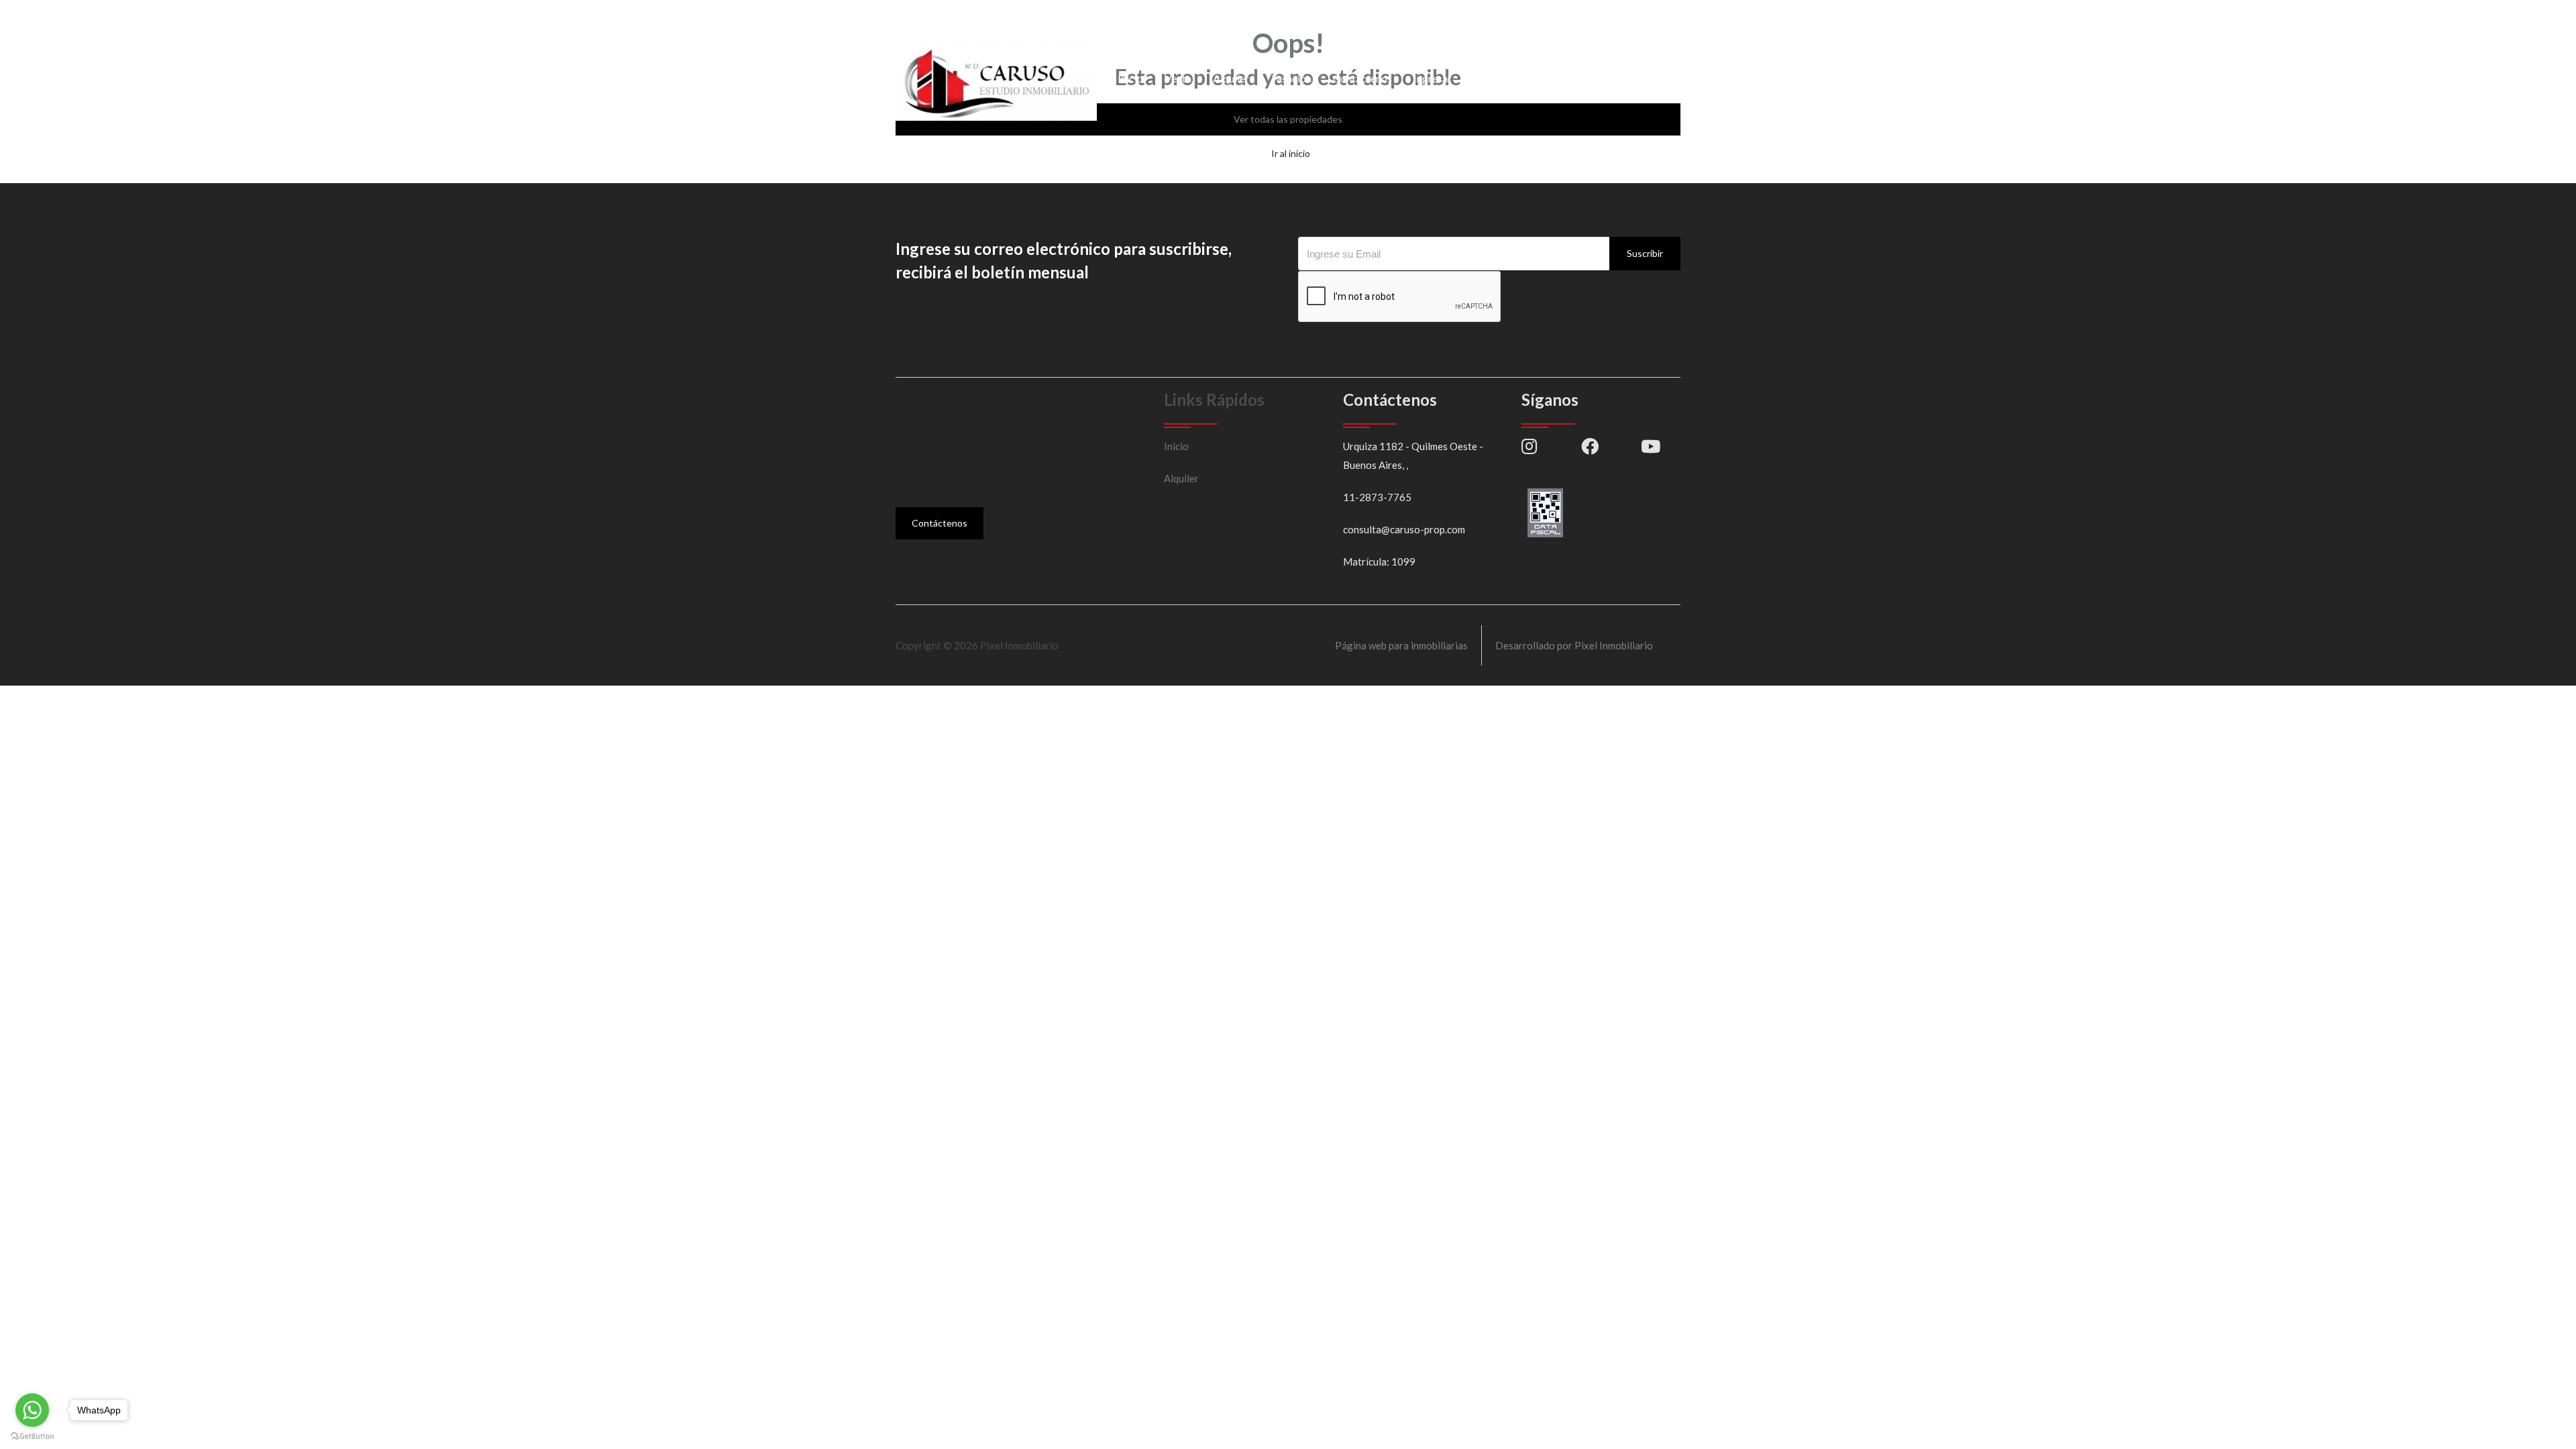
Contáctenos (1362, 78)
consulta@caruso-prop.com (1080, 16)
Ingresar (1433, 78)
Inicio (1130, 78)
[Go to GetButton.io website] (32, 1436)
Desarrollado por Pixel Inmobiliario (1574, 645)
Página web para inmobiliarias (1401, 645)
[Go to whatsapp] (32, 1410)
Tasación (1291, 78)
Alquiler (1231, 78)
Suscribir (1645, 253)
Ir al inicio (1291, 153)
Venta (1178, 78)
